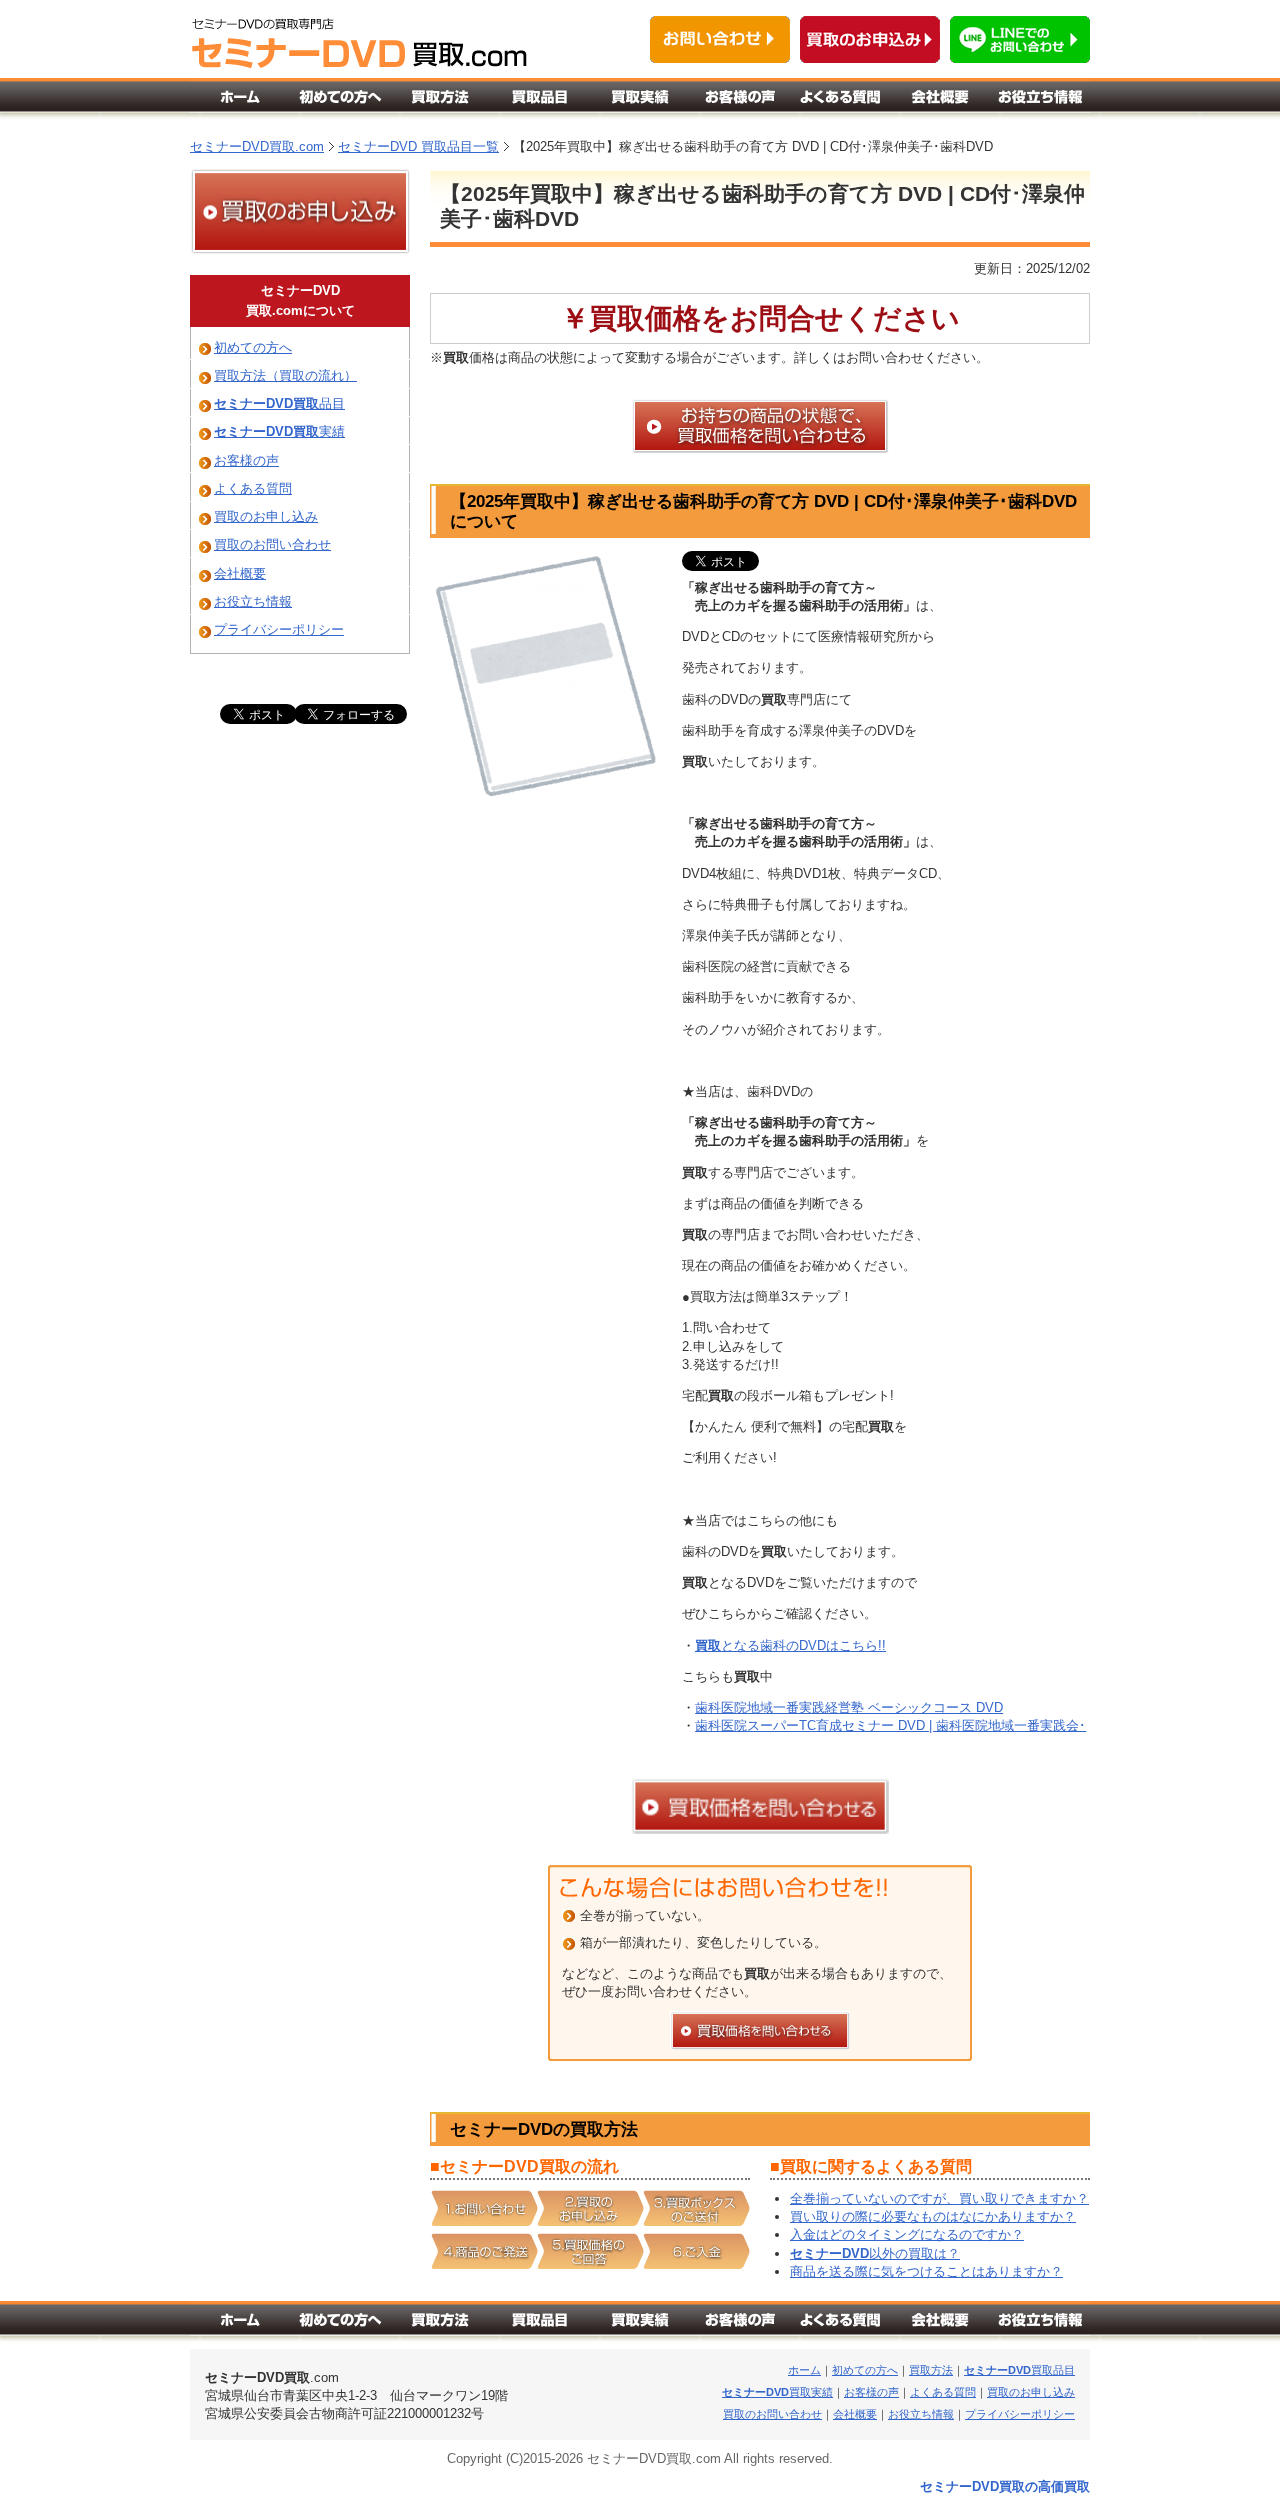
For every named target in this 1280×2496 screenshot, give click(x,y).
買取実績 (777, 2392)
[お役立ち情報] (1040, 102)
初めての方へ (253, 347)
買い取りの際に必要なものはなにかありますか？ (933, 2216)
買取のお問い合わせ (272, 544)
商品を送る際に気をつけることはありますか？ (926, 2271)
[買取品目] (540, 102)
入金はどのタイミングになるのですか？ (907, 2234)
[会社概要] (940, 102)
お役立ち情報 (253, 601)
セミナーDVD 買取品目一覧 (418, 146)
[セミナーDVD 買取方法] (440, 2325)
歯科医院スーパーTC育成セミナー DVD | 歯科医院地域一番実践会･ (890, 1725)
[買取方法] (440, 102)
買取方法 (931, 2370)
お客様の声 (246, 460)
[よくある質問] (840, 102)
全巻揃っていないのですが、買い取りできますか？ (939, 2198)
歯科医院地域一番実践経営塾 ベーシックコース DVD (849, 1707)
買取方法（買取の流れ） (285, 375)
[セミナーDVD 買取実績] (640, 2325)
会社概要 (240, 573)
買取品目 (1019, 2370)
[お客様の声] (740, 102)
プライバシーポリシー (279, 629)
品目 (279, 403)
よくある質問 (253, 488)
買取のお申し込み (266, 516)
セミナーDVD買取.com (257, 146)
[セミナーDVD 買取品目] (540, 2325)
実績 (279, 431)
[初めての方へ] (340, 102)
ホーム (804, 2370)
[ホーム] (240, 102)
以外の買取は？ (875, 2253)
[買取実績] (640, 102)
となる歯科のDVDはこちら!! (790, 1645)
